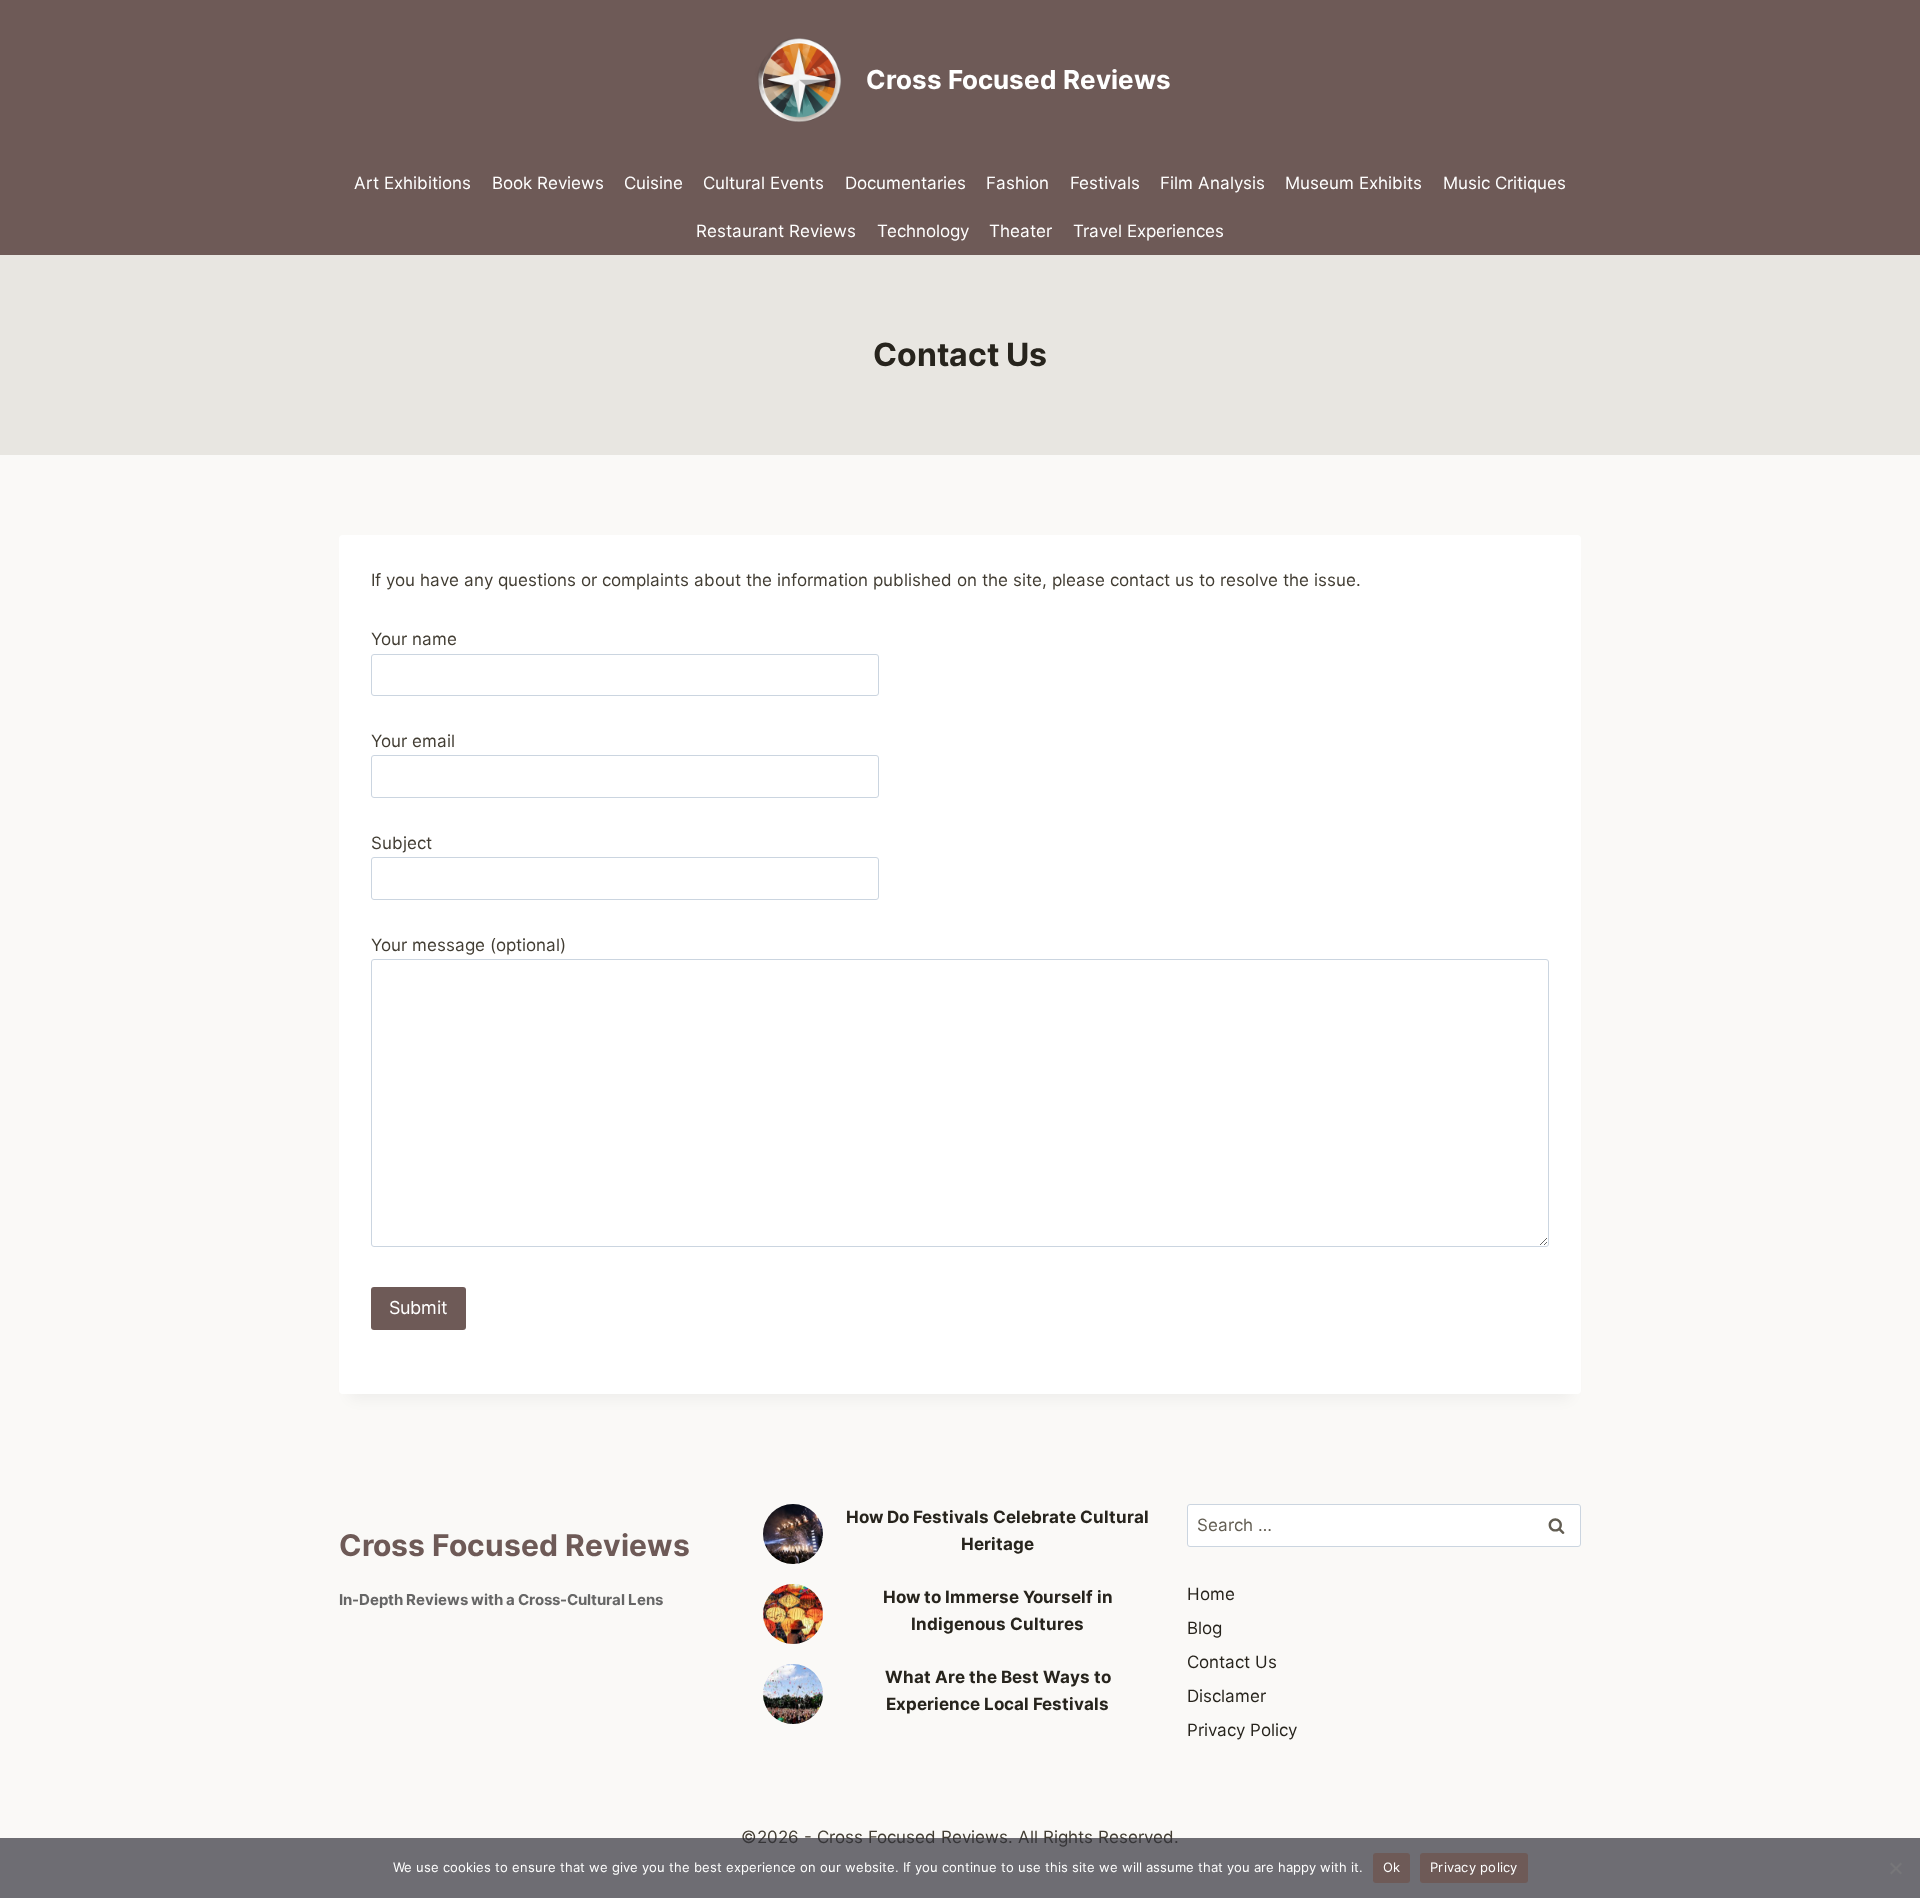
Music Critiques (1504, 183)
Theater (1020, 231)
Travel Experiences (1148, 231)
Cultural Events (763, 183)
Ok (1392, 1867)
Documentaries (905, 183)
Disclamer (1226, 1696)
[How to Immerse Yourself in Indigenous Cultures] (793, 1614)
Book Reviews (548, 183)
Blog (1204, 1628)
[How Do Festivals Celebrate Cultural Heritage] (793, 1534)
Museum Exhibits (1353, 183)
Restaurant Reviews (776, 231)
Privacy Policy (1242, 1730)
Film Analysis (1212, 183)
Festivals (1105, 183)
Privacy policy (1474, 1867)
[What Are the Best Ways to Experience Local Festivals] (793, 1694)
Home (1211, 1594)
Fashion (1017, 183)
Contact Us (1232, 1662)
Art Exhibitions (412, 183)
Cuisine (653, 183)
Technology (923, 231)
